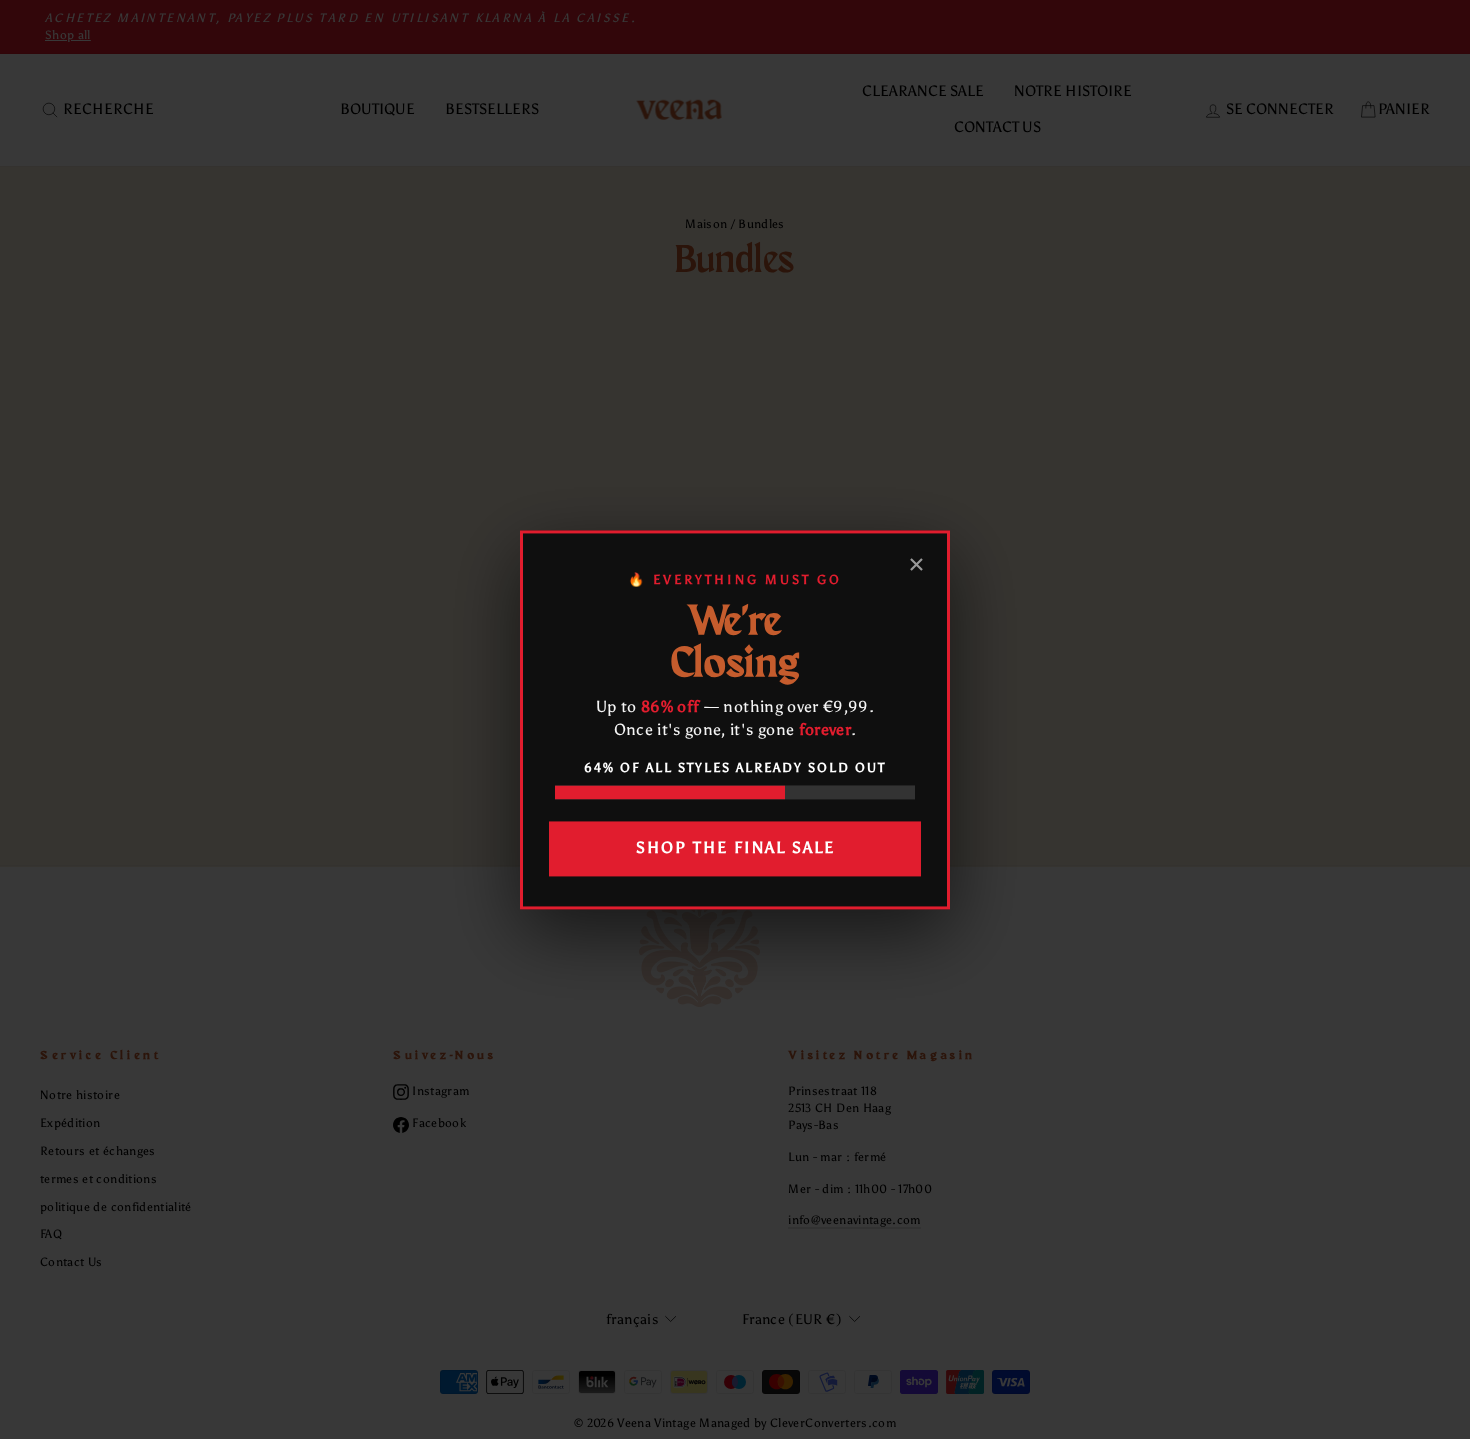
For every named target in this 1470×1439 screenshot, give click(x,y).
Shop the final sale (735, 848)
